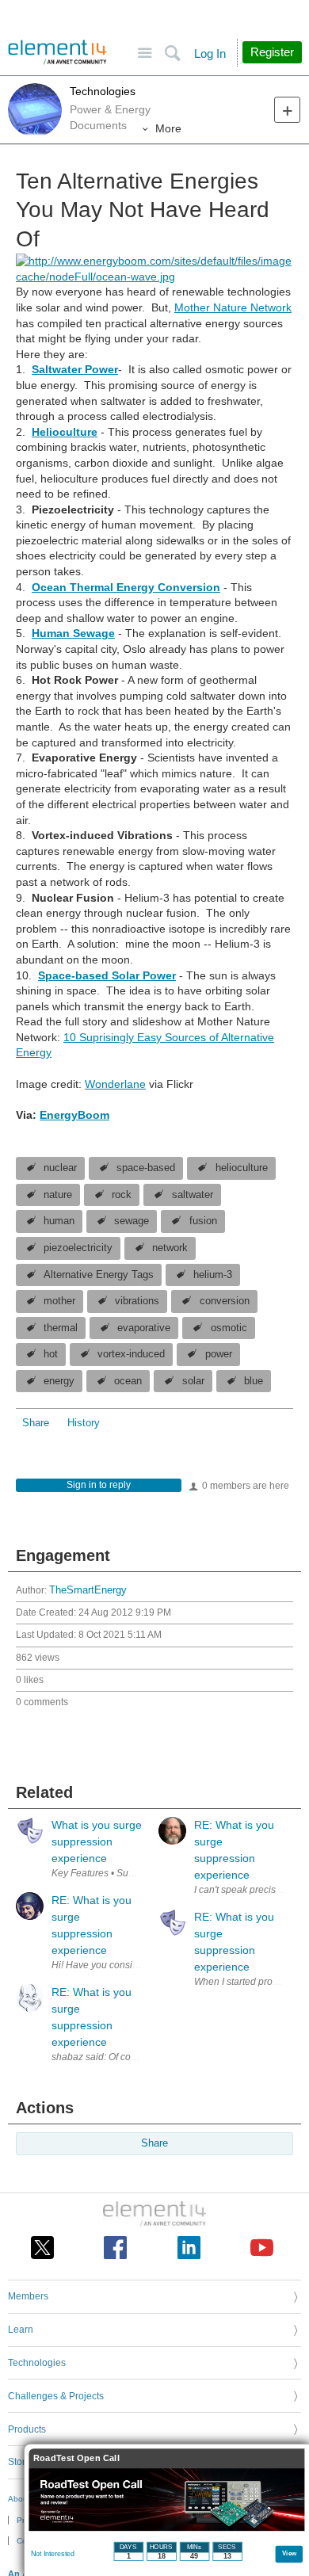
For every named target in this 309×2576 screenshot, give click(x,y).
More (168, 128)
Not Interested (53, 2554)
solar (193, 1381)
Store (19, 2462)
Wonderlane (115, 1084)
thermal (61, 1328)
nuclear (60, 1168)
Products (27, 2429)
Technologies (103, 91)
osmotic (229, 1328)
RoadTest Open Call (76, 2458)
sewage (132, 1221)
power (219, 1354)
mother (59, 1301)
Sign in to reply (99, 1485)
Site (145, 53)
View (290, 2553)
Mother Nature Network (233, 307)
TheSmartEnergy (88, 1590)
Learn (21, 2330)
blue (254, 1381)
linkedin (189, 2248)
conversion (225, 1301)
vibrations (137, 1301)
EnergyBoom (74, 1115)
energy (59, 1381)
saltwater (193, 1195)
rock (122, 1195)
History (84, 1423)
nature (58, 1195)
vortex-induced (131, 1354)
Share (36, 1423)
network (170, 1248)
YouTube (262, 2248)
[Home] (57, 52)
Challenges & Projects (56, 2396)
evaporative (144, 1328)
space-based (146, 1168)
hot (51, 1354)
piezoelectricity (78, 1248)
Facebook (115, 2248)
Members (28, 2296)
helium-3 (213, 1275)
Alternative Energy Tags (99, 1275)
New (287, 110)
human (59, 1221)
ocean (128, 1381)
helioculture (242, 1168)
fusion (203, 1221)
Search (172, 53)
